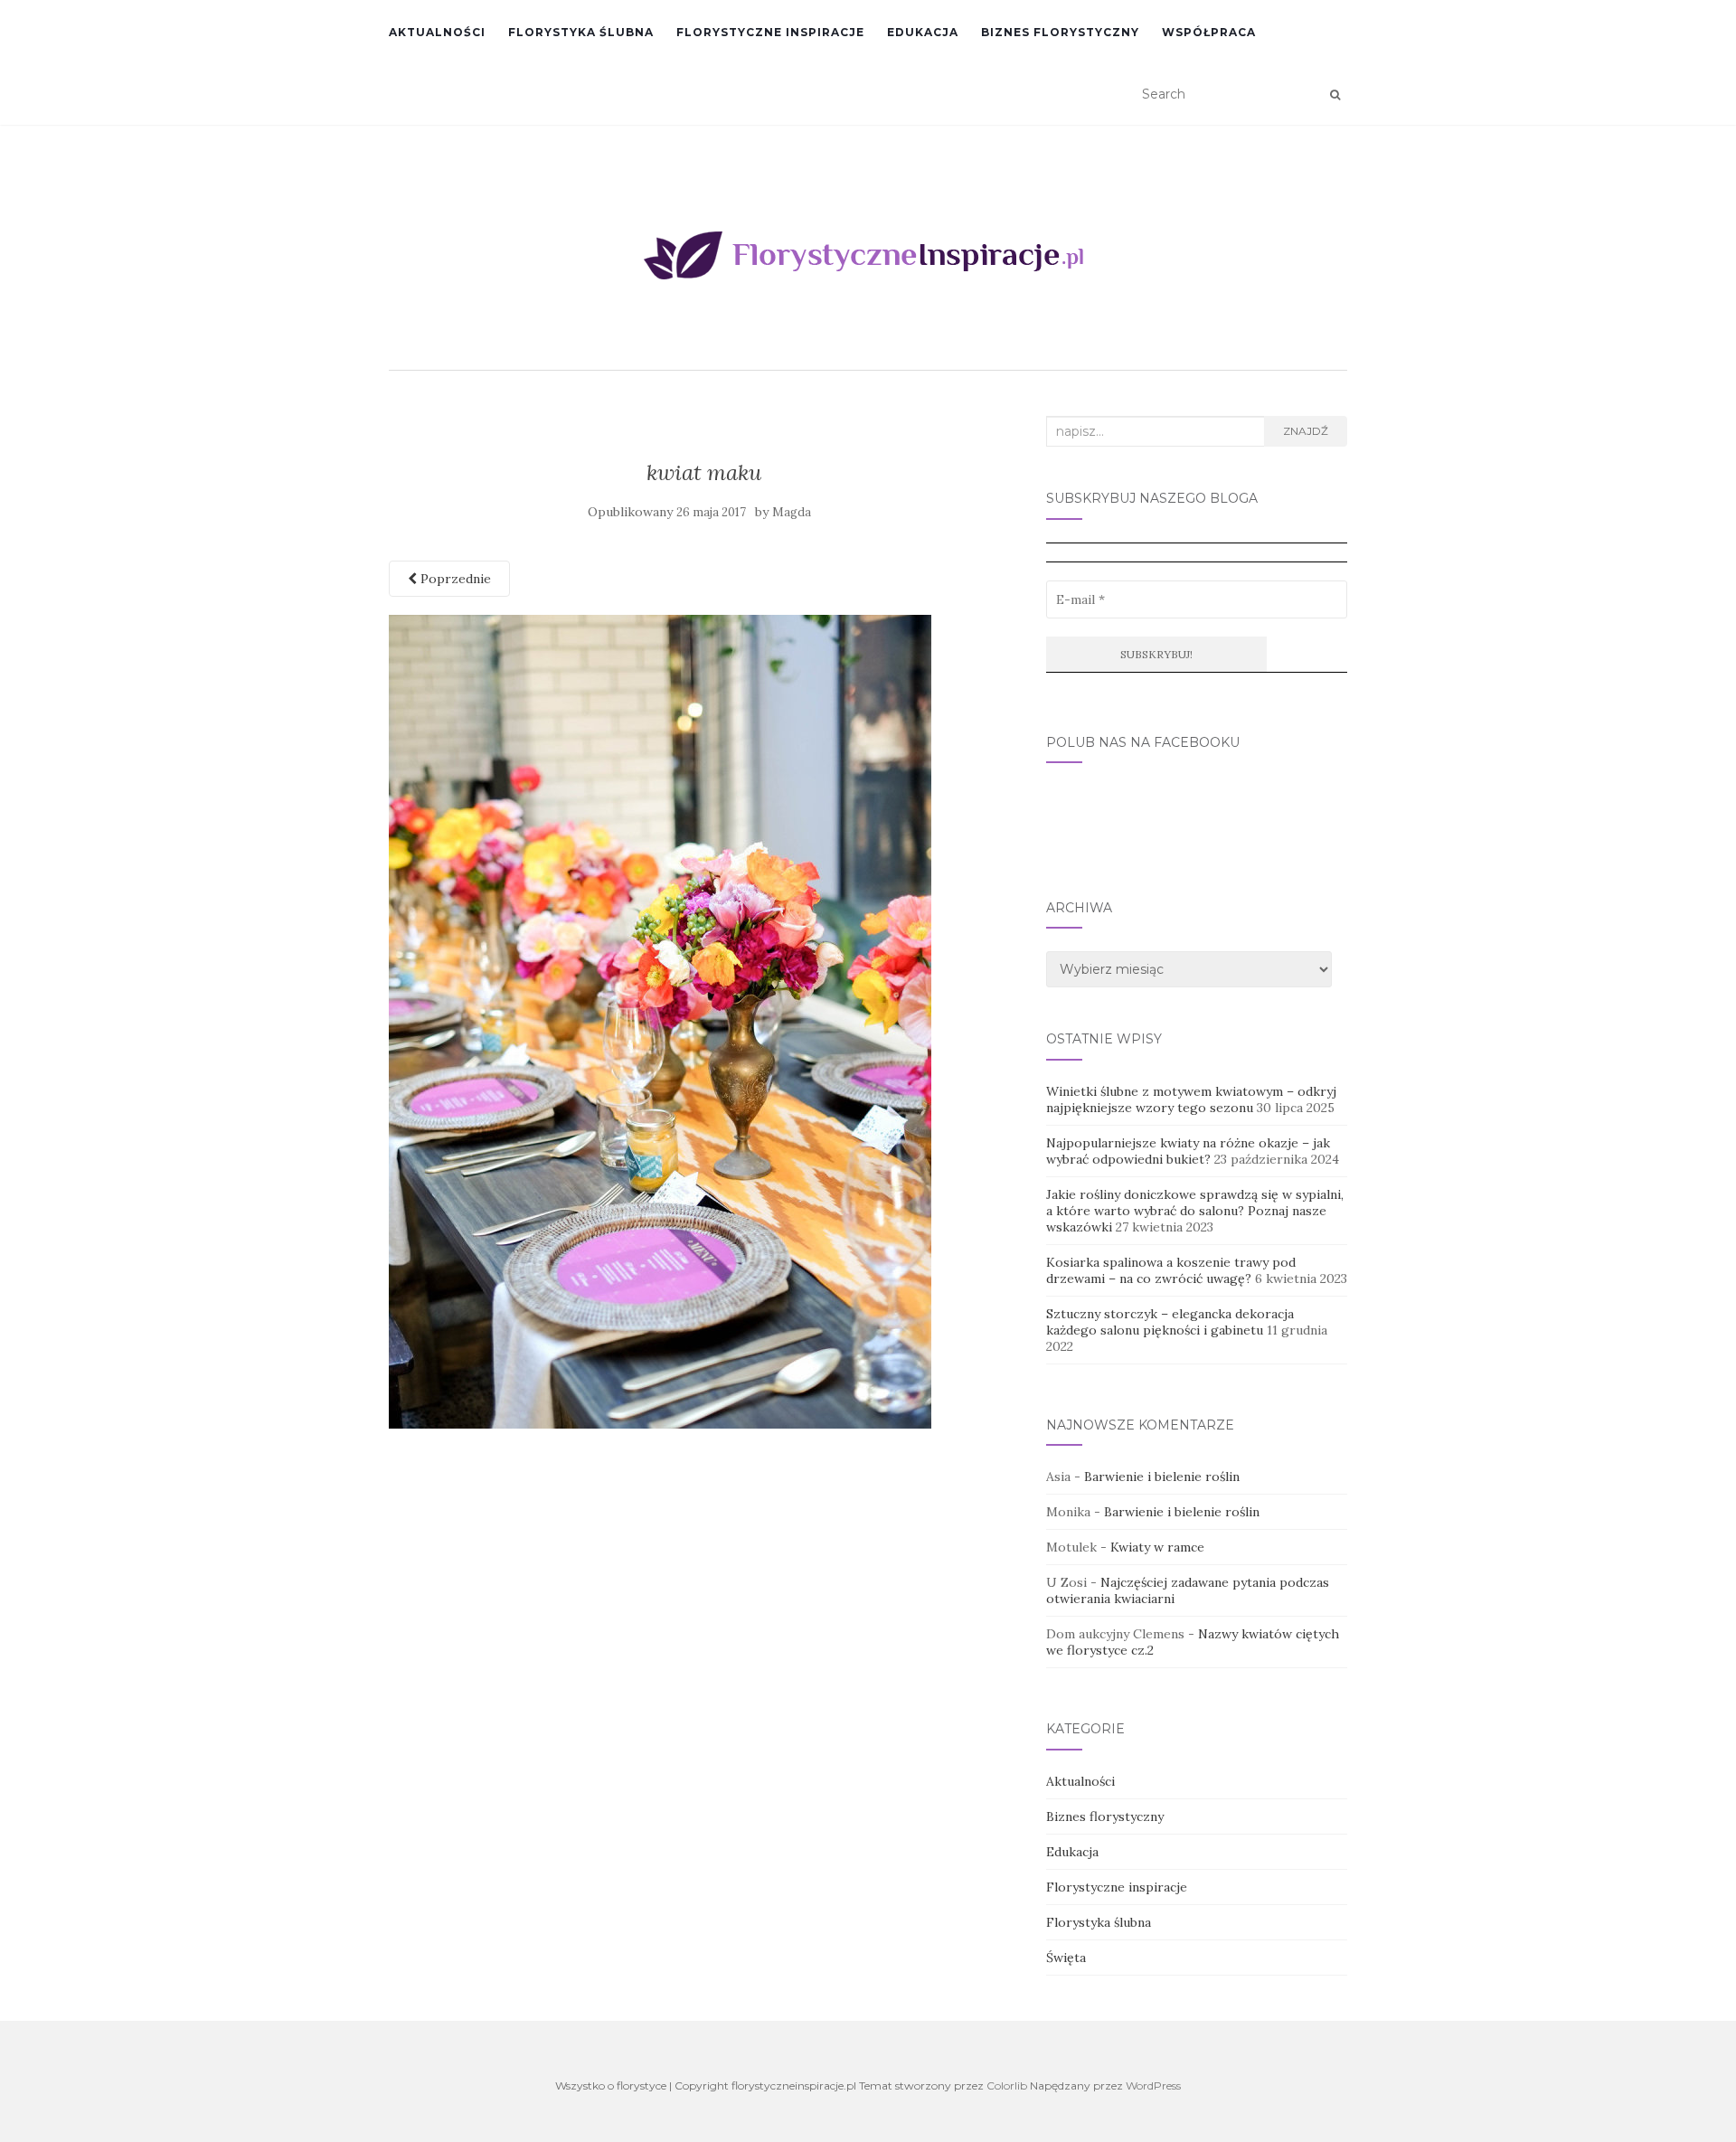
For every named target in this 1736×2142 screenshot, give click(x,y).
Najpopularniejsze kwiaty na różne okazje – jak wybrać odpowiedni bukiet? (1188, 1151)
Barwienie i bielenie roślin (1162, 1477)
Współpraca (1209, 32)
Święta (1066, 1958)
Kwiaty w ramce (1157, 1547)
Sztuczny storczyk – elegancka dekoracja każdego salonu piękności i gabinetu (1170, 1322)
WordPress (1153, 2085)
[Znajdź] (1335, 95)
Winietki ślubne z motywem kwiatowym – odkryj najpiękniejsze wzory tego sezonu (1191, 1099)
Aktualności (437, 32)
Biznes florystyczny (1060, 32)
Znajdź (1306, 431)
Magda (792, 512)
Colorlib (1007, 2085)
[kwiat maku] (660, 1020)
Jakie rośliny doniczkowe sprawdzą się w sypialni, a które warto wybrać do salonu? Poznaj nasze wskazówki (1195, 1211)
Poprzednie (454, 579)
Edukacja (923, 32)
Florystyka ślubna (581, 32)
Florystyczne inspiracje (770, 32)
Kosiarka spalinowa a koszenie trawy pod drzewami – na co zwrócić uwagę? (1171, 1270)
